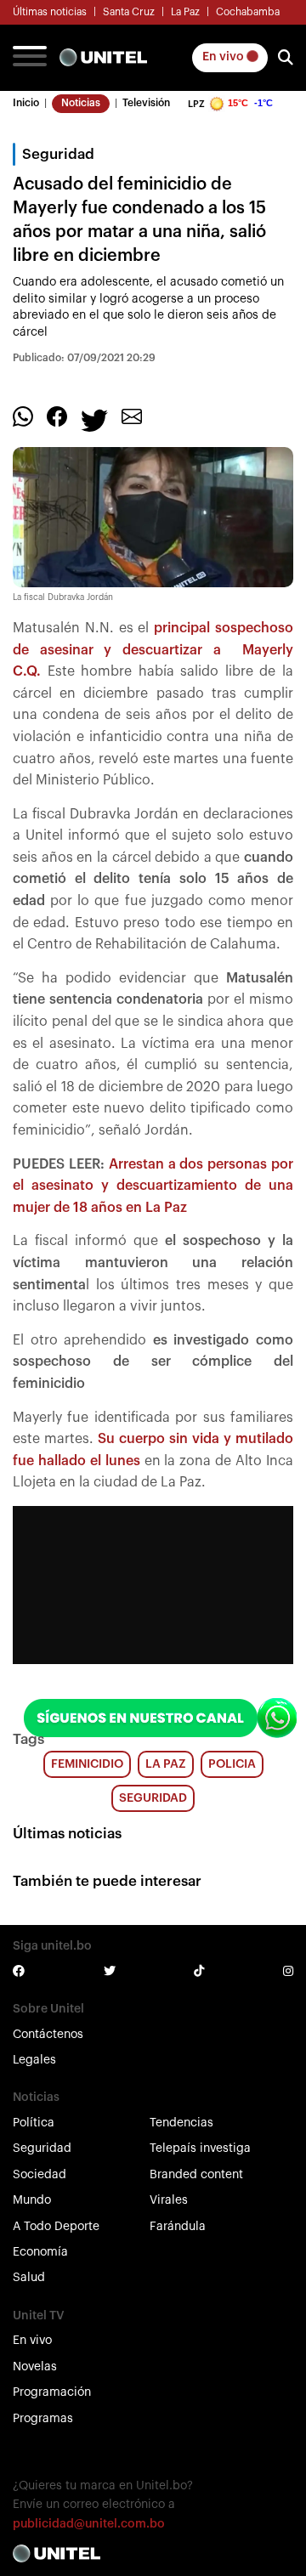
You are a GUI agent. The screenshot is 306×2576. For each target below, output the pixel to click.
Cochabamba (248, 12)
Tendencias (181, 2123)
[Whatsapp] (23, 416)
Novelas (35, 2367)
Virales (169, 2200)
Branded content (196, 2175)
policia (232, 1764)
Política (34, 2123)
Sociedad (40, 2175)
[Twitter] (94, 420)
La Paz (185, 12)
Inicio (26, 103)
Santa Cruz (129, 12)
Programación (52, 2392)
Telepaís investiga (200, 2149)
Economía (40, 2252)
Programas (43, 2419)
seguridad (153, 1798)
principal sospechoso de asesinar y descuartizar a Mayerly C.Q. (153, 650)
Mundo (32, 2200)
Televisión (146, 103)
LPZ (196, 104)
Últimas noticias (50, 12)
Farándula (178, 2227)
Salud (29, 2278)
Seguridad (42, 2149)
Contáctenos (48, 2035)
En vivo (224, 57)
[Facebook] (57, 416)
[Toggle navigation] (30, 58)
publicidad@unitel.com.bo (89, 2524)
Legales (34, 2060)
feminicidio (87, 1764)
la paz (166, 1764)
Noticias (81, 103)
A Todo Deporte (56, 2227)
